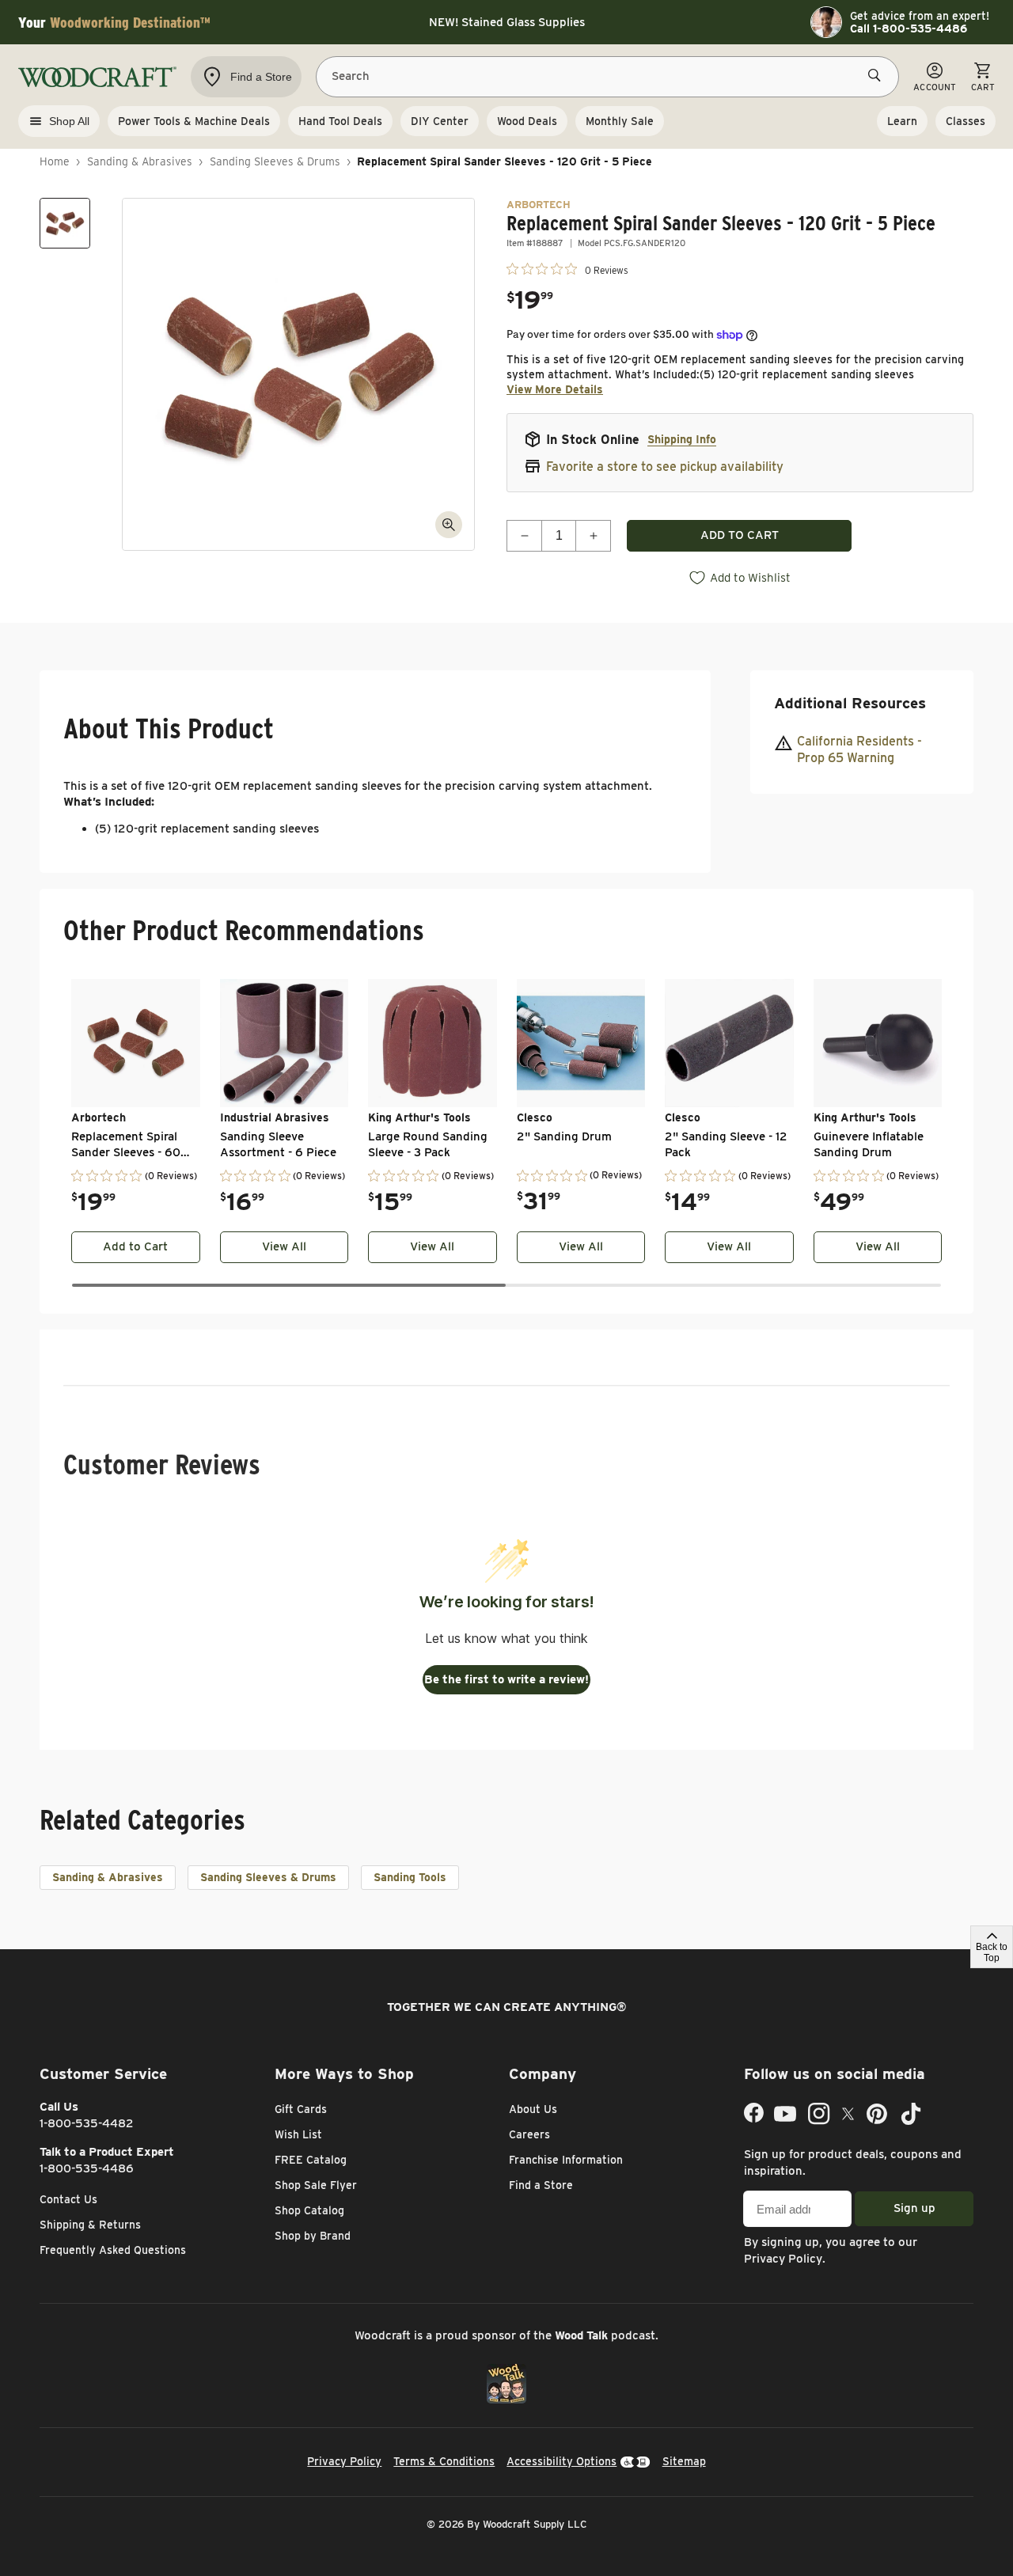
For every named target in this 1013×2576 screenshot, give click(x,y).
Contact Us (68, 2199)
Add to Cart (135, 1246)
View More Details (555, 389)
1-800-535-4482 (87, 2123)
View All (284, 1246)
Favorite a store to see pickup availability (665, 467)
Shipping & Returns (90, 2225)
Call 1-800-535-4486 (909, 28)
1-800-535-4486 (87, 2168)
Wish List (298, 2134)
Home (55, 161)
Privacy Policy (783, 2259)
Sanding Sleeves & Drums (275, 161)
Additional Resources (850, 703)
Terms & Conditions (444, 2461)
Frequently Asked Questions (113, 2250)
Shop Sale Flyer (316, 2185)
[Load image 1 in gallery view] (65, 223)
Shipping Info (682, 439)
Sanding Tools (410, 1877)
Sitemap (684, 2461)
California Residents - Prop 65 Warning (859, 749)
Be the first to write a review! (506, 1679)
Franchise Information (566, 2160)
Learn (902, 121)
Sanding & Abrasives (140, 161)
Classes (966, 121)
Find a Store (541, 2185)
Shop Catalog (309, 2210)
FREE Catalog (311, 2160)
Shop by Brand (313, 2236)
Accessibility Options (562, 2461)
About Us (533, 2109)
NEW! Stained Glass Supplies (507, 22)
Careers (529, 2134)
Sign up (914, 2208)
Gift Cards (301, 2109)
